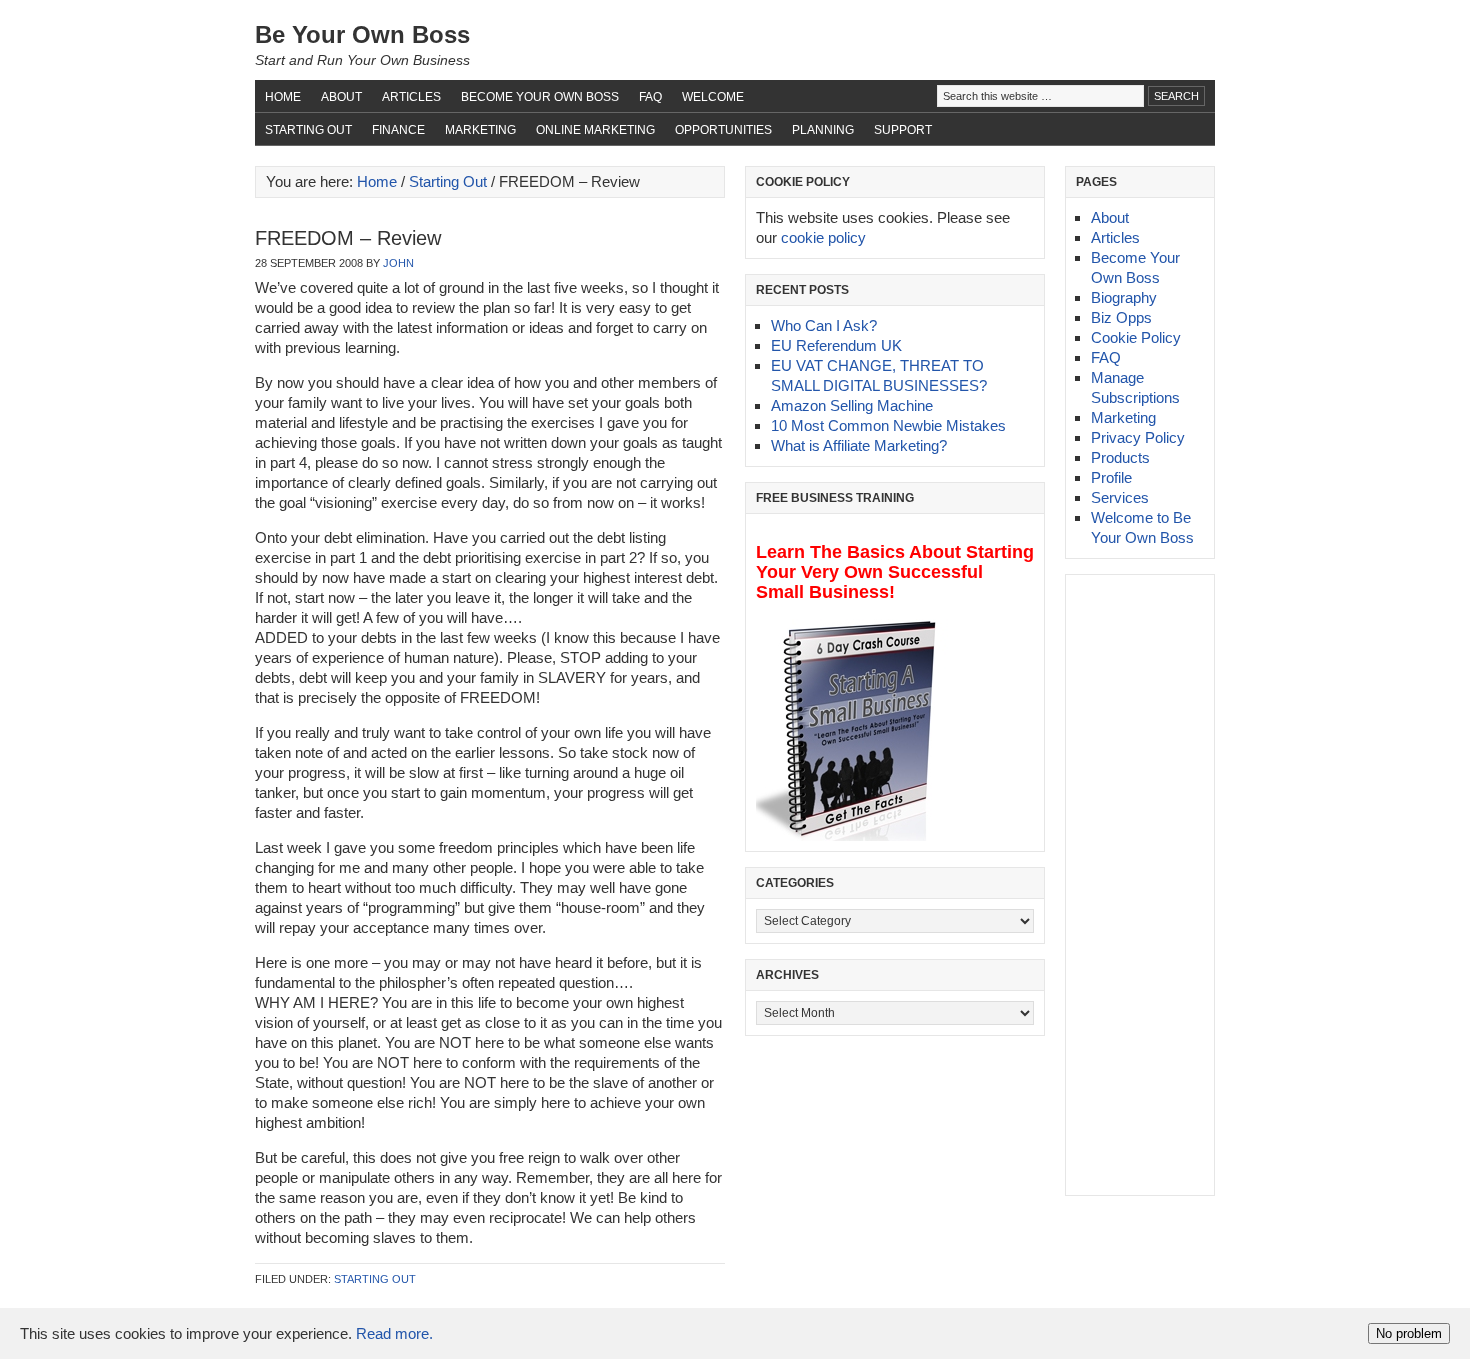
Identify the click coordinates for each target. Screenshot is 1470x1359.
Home (283, 97)
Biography (1124, 297)
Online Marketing (595, 130)
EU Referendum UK (836, 345)
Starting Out (308, 130)
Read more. (394, 1333)
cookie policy (823, 237)
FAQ (650, 97)
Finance (398, 130)
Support (903, 130)
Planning (823, 130)
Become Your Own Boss (540, 97)
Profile (1111, 477)
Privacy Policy (1138, 437)
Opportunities (723, 130)
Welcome (713, 97)
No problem (1409, 1333)
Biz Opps (1121, 317)
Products (1120, 457)
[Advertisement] (1136, 885)
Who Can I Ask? (824, 325)
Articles (411, 97)
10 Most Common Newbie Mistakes (888, 425)
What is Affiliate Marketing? (859, 445)
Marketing (480, 130)
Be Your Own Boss (362, 34)
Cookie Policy (1136, 337)
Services (1120, 497)
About (341, 97)
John (398, 263)
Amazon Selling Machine (852, 405)
